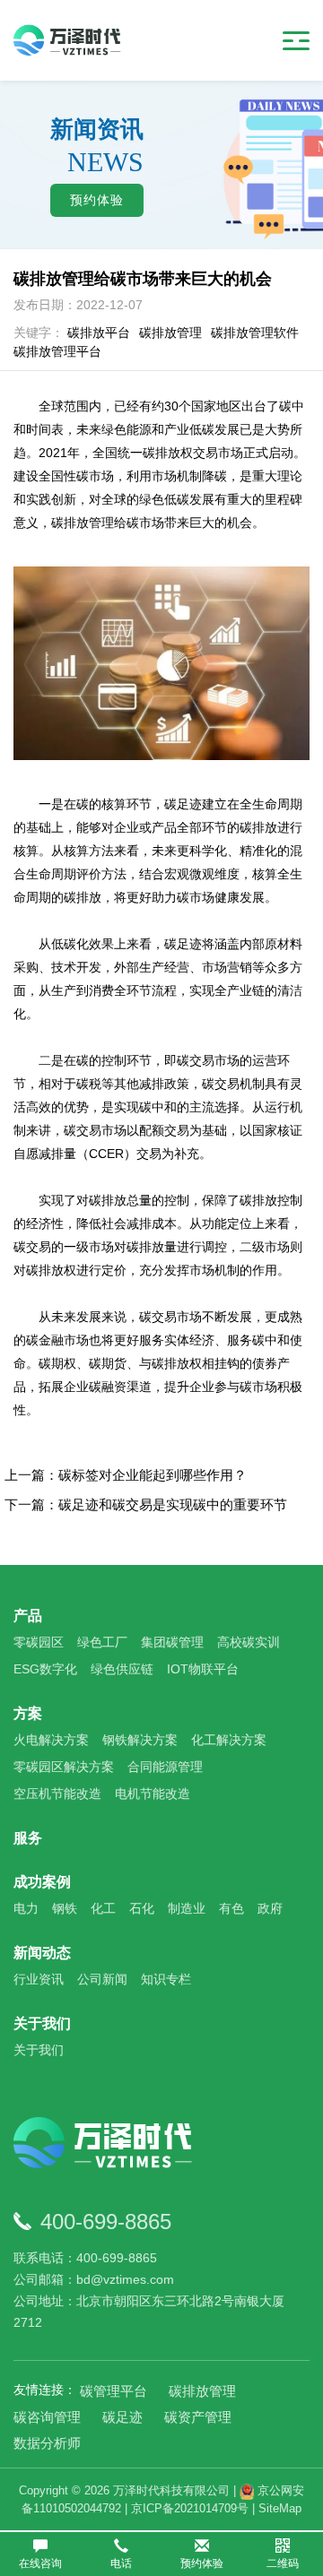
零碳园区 (39, 1642)
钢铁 (65, 1908)
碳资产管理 (198, 2417)
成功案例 (42, 1882)
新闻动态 (42, 1953)
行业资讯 (39, 1979)
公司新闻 (102, 1979)
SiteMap (280, 2508)
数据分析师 (47, 2443)
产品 (28, 1616)
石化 (142, 1908)
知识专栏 (166, 1979)
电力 (26, 1908)
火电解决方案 (51, 1740)
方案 (28, 1713)
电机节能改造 (153, 1794)
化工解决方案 (229, 1740)
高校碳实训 (249, 1642)
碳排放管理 (170, 333)
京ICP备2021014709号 (190, 2508)
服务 (28, 1838)
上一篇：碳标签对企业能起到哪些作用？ (126, 1475)
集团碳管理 (172, 1642)
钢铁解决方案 (140, 1740)
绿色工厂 (102, 1642)
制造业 (187, 1908)
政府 (270, 1908)
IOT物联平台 (203, 1669)
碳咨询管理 (47, 2417)
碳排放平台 (99, 333)
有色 (231, 1908)
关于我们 (42, 2023)
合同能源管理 (165, 1767)
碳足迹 (122, 2417)
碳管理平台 (113, 2391)
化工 (103, 1908)
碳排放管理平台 (57, 351)
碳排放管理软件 (255, 333)
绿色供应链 (122, 1669)
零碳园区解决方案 (64, 1767)
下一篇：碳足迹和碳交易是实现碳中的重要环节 (146, 1504)
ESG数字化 (45, 1669)
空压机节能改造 (57, 1794)
